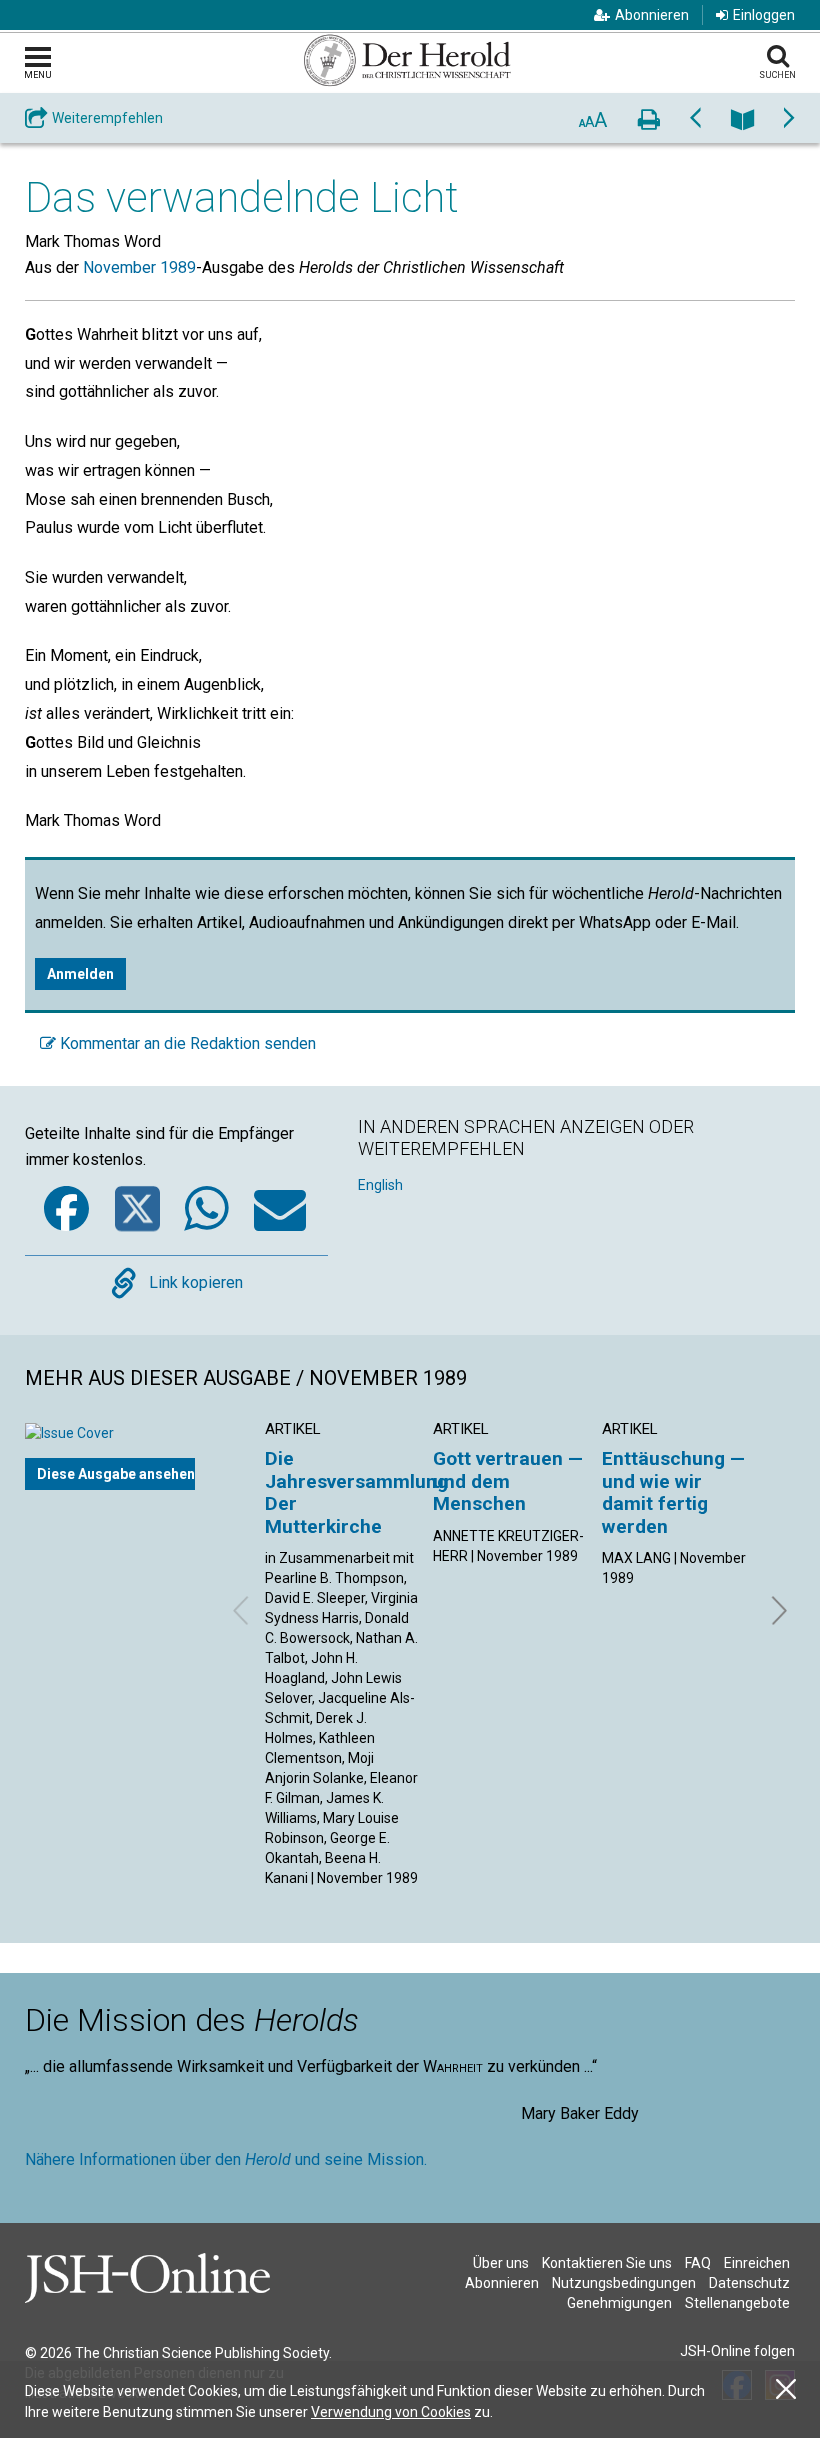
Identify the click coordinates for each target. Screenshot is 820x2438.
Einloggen (764, 15)
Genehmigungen (619, 2303)
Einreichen (757, 2263)
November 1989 (139, 267)
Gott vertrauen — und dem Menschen (508, 1481)
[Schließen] (786, 2389)
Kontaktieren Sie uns (607, 2263)
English (380, 1185)
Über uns (501, 2263)
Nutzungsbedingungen (624, 2283)
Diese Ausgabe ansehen (116, 1474)
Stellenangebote (737, 2303)
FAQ (698, 2263)
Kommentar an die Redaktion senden (186, 1043)
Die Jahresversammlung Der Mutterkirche (356, 1492)
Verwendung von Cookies (391, 2412)
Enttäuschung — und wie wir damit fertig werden (673, 1492)
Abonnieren (652, 15)
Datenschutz (749, 2283)
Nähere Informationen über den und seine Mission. (226, 2159)
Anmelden (80, 974)
